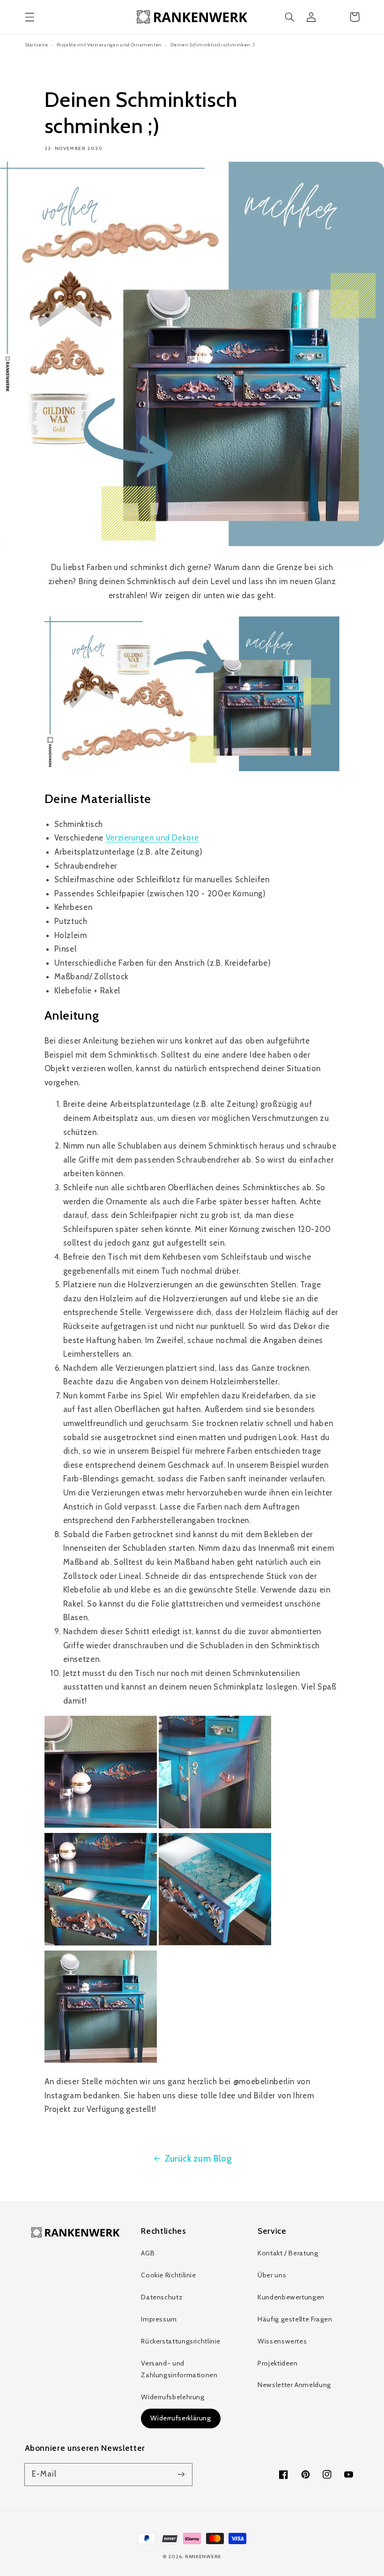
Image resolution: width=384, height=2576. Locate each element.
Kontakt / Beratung (288, 2253)
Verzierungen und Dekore (152, 838)
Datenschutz (162, 2297)
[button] (30, 17)
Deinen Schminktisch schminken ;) (213, 45)
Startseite (37, 45)
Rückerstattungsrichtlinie (181, 2341)
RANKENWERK (203, 2557)
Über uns (272, 2275)
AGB (148, 2253)
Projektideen (278, 2363)
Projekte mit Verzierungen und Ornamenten (109, 45)
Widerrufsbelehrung (173, 2397)
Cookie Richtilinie (168, 2275)
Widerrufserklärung (181, 2418)
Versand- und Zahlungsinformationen (179, 2369)
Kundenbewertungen (291, 2297)
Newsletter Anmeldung (294, 2385)
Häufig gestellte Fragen (295, 2319)
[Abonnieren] (181, 2474)
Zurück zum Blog (198, 2159)
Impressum (159, 2319)
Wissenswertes (282, 2341)
